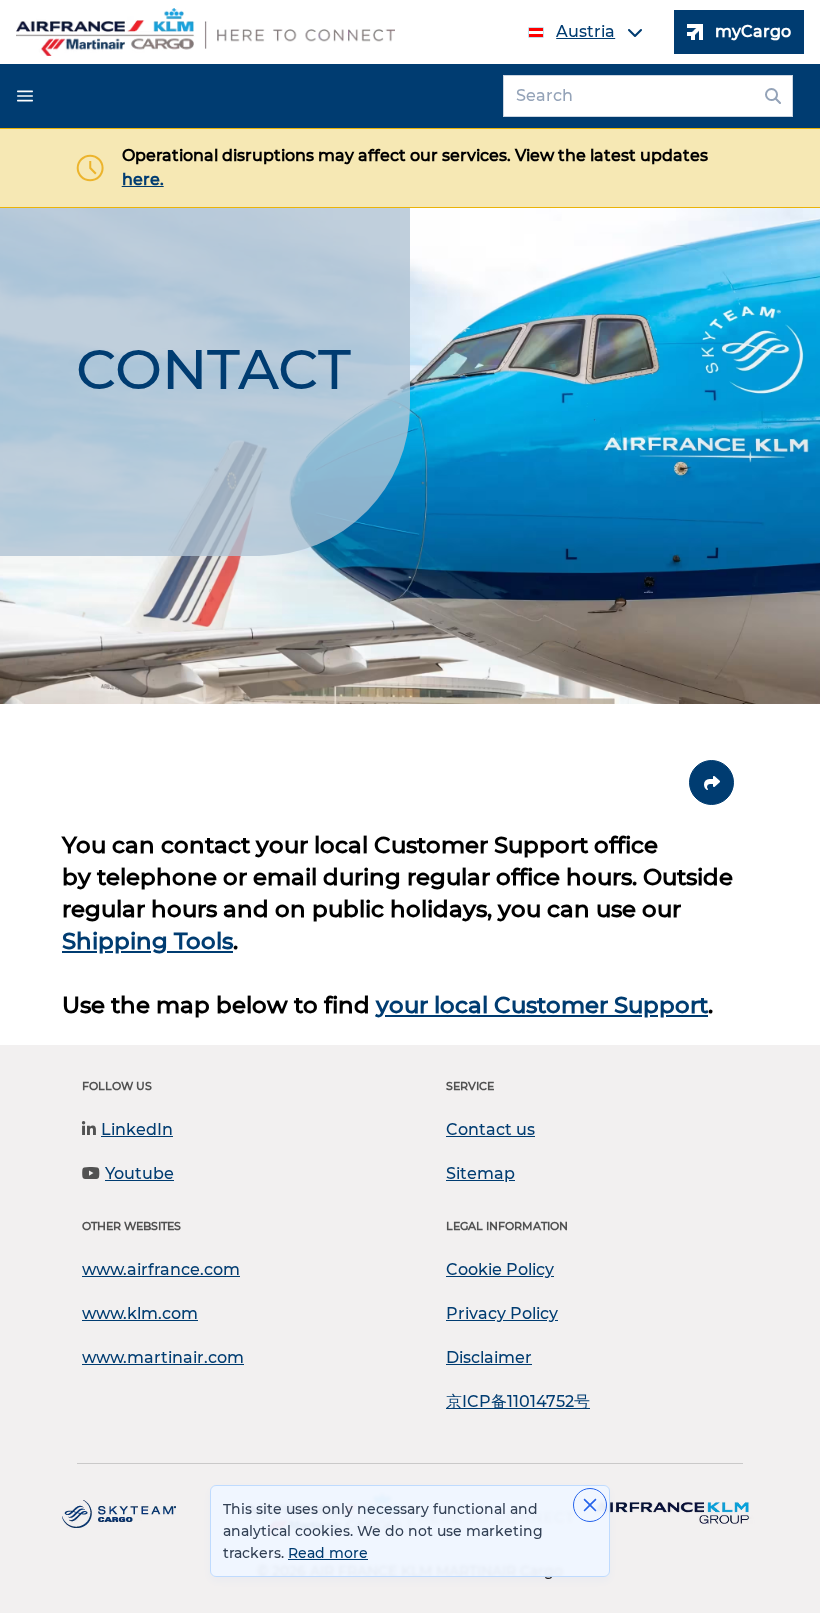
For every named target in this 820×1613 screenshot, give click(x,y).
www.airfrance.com (161, 1269)
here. (143, 179)
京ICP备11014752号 (518, 1401)
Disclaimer (489, 1357)
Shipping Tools (147, 941)
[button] (25, 96)
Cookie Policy (500, 1269)
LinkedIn (137, 1129)
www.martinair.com (163, 1357)
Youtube (139, 1173)
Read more (328, 1553)
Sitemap (480, 1173)
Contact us (490, 1129)
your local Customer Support (542, 1005)
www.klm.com (140, 1313)
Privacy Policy (502, 1313)
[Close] (590, 1505)
